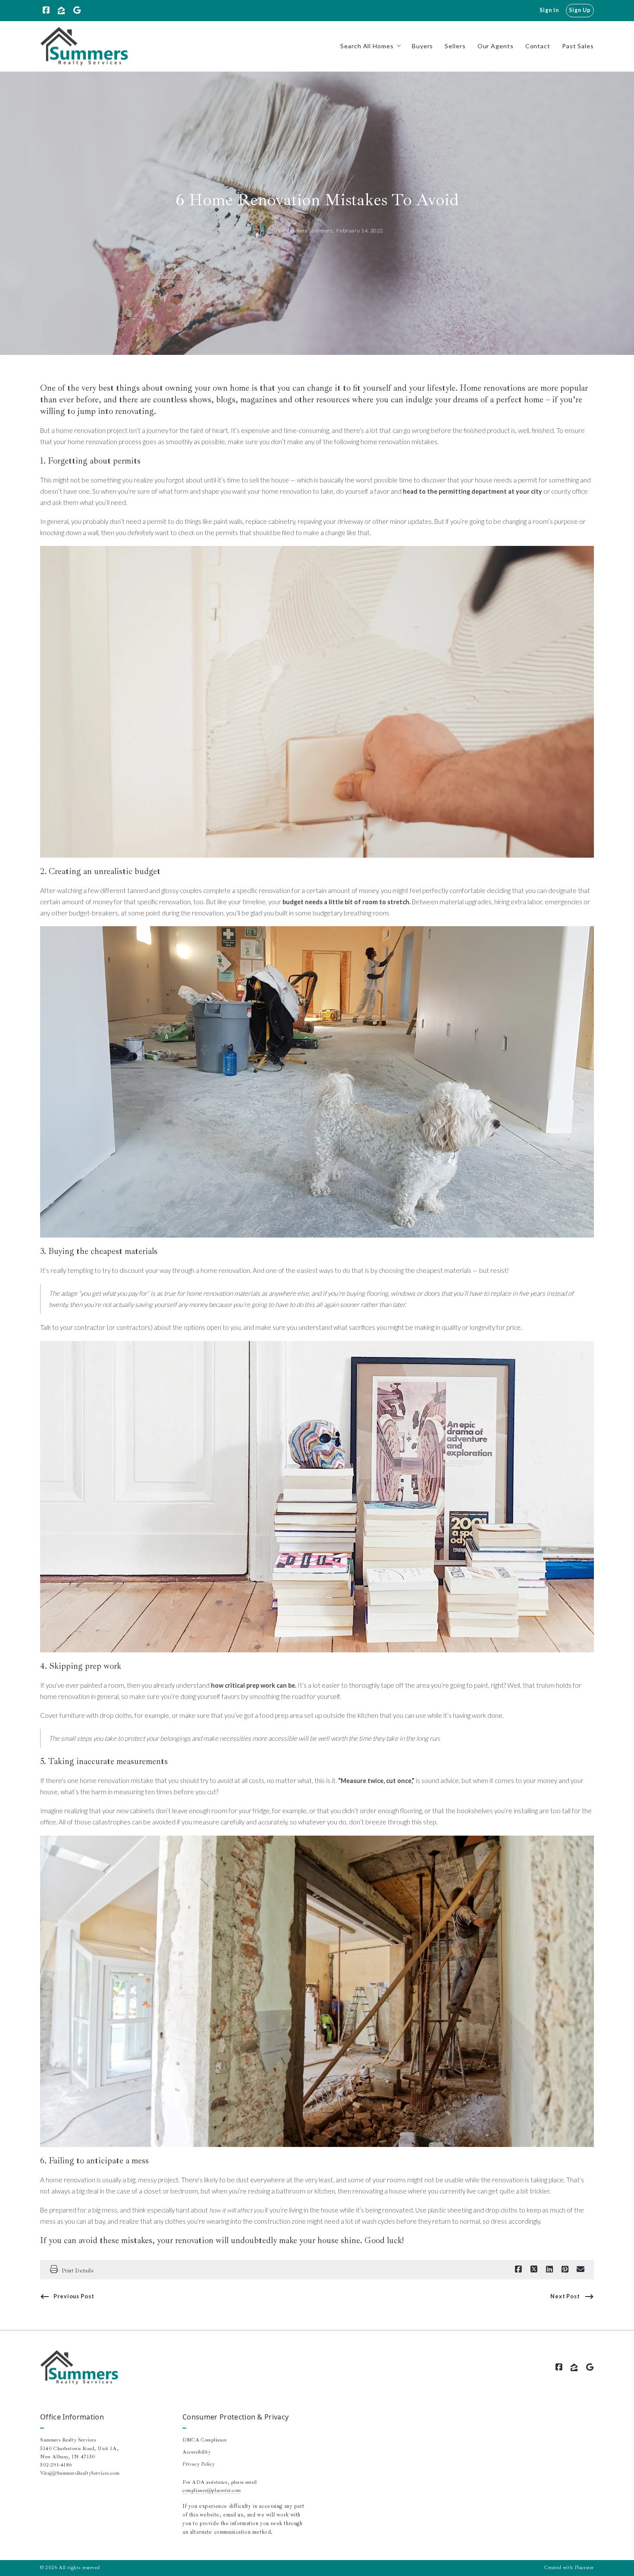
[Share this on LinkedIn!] (549, 2269)
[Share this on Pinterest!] (565, 2269)
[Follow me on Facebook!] (46, 10)
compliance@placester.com (212, 2490)
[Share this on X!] (534, 2269)
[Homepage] (84, 46)
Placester (584, 2568)
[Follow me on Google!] (77, 10)
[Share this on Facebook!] (518, 2269)
